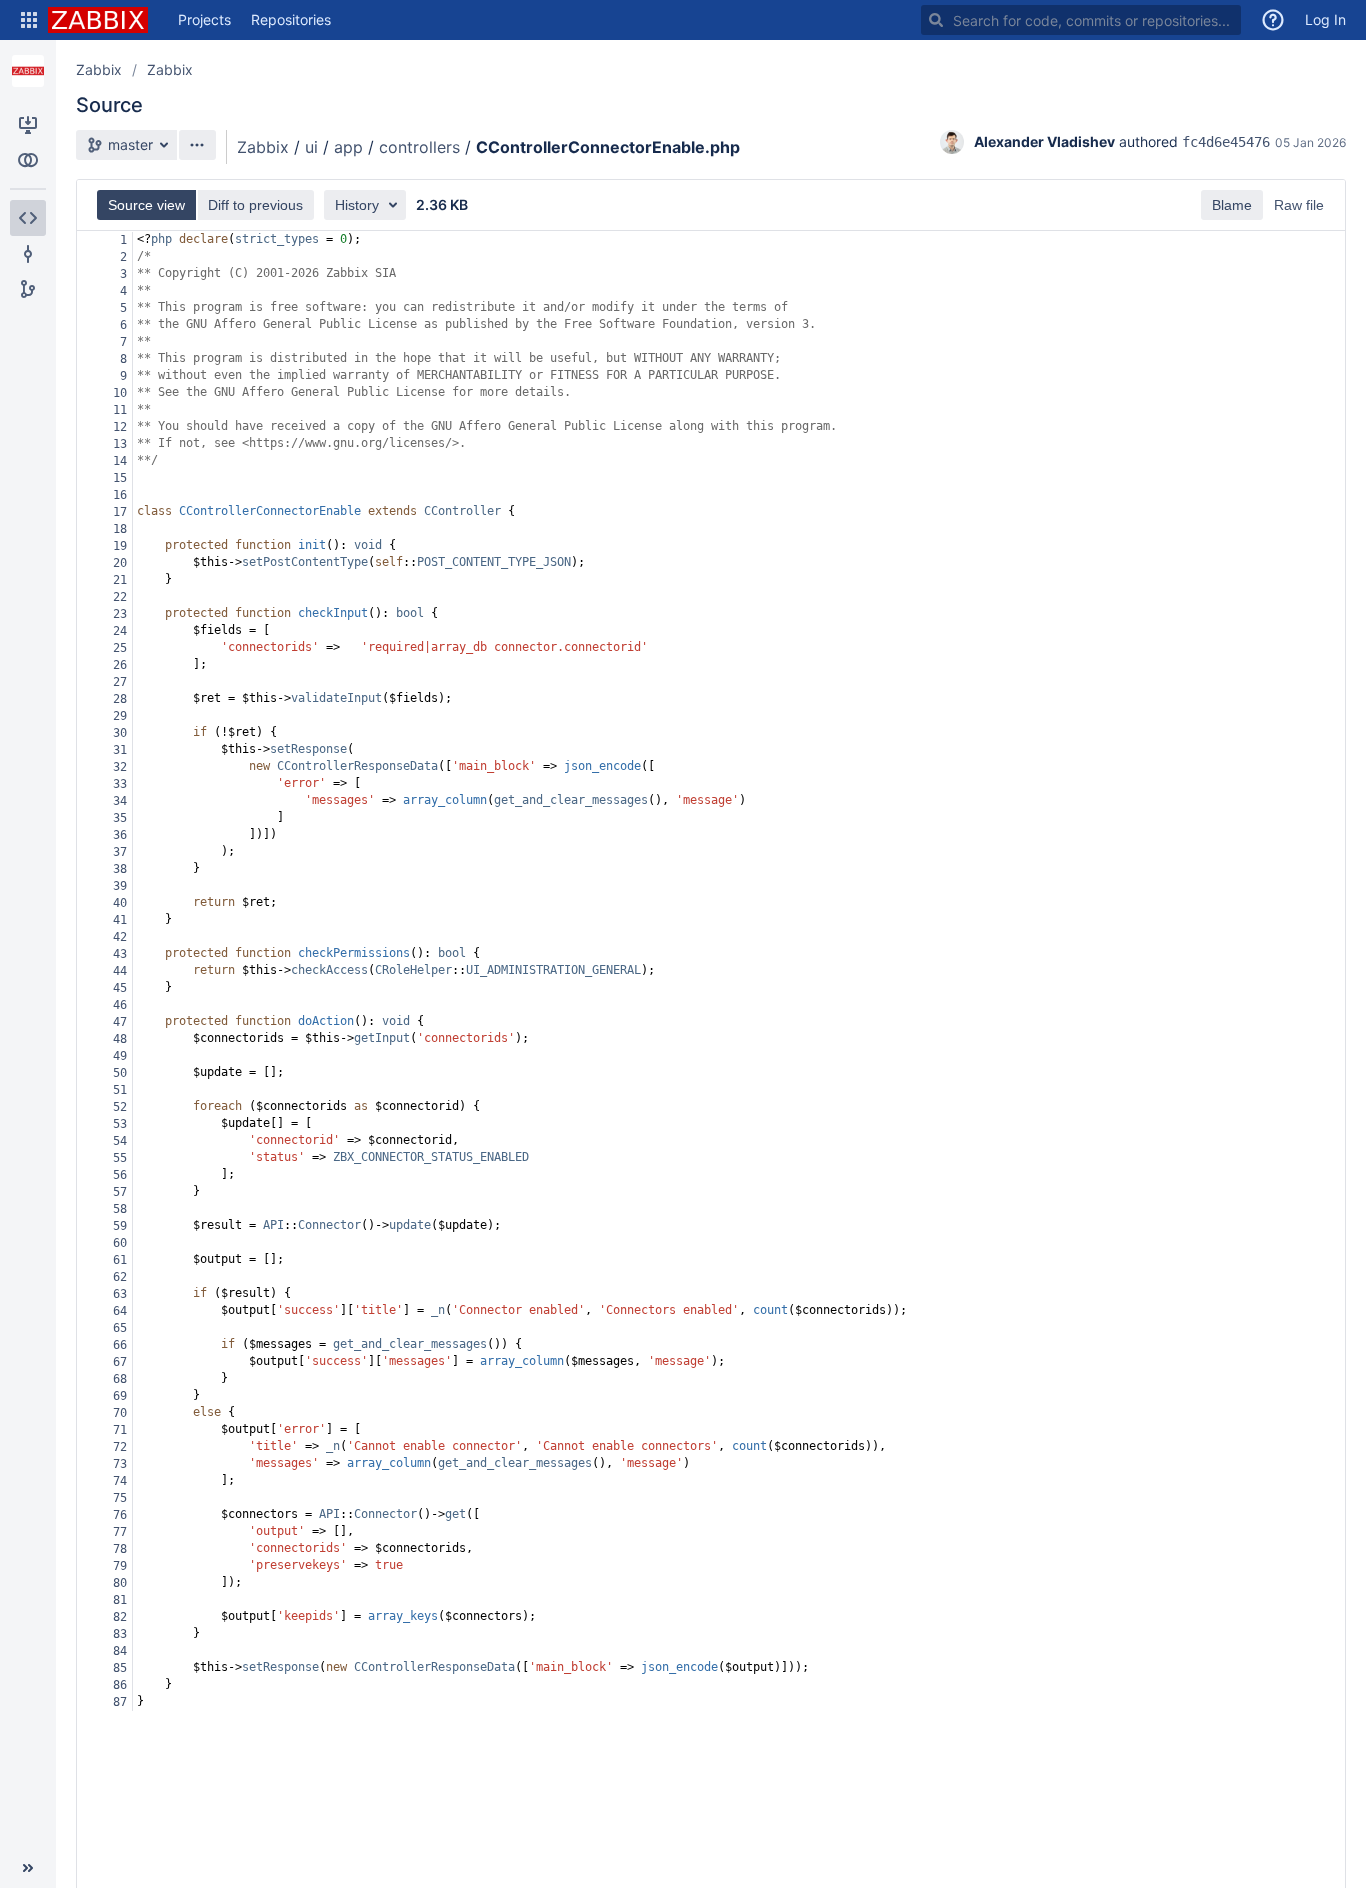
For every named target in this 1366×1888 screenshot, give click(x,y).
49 (120, 1056)
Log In (1325, 19)
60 (120, 1243)
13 (120, 444)
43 (120, 954)
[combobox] (1081, 20)
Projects (204, 19)
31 (120, 750)
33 (120, 784)
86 (120, 1685)
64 (120, 1311)
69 (120, 1396)
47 (120, 1022)
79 (120, 1566)
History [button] (357, 205)
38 (120, 869)
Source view (146, 205)
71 (120, 1430)
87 (120, 1702)
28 (120, 699)
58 (120, 1209)
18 (120, 529)
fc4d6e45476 (1226, 142)
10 (120, 393)
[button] (29, 20)
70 (120, 1413)
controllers (419, 147)
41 (120, 920)
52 (120, 1107)
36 (120, 835)
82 (120, 1617)
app (348, 147)
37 (120, 852)
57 (120, 1192)
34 (120, 801)
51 (120, 1090)
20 (120, 563)
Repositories (291, 19)
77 (120, 1532)
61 (120, 1260)
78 (120, 1549)
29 (120, 716)
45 (120, 988)
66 (120, 1345)
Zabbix (99, 69)
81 (120, 1600)
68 (120, 1379)
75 (120, 1498)
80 (120, 1583)
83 (120, 1634)
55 (120, 1158)
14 (120, 461)
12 (120, 427)
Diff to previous (255, 205)
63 (120, 1294)
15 (120, 478)
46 (120, 1005)
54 (120, 1141)
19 (120, 546)
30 (120, 733)
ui (311, 147)
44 (120, 971)
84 (120, 1651)
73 (120, 1464)
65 (120, 1328)
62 (120, 1277)
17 (120, 512)
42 (120, 937)
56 (120, 1175)
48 (120, 1039)
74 (120, 1481)
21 (120, 580)
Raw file (1299, 205)
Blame (1232, 205)
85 (120, 1668)
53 (120, 1124)
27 (120, 682)
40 (120, 903)
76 (120, 1515)
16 (120, 495)
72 (120, 1447)
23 (120, 614)
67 (120, 1362)
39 (120, 886)
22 (120, 597)
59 (120, 1226)
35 (120, 818)
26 (120, 665)
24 (120, 631)
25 (120, 648)
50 (120, 1073)
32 (120, 767)
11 (120, 410)
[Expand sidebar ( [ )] (28, 1868)
